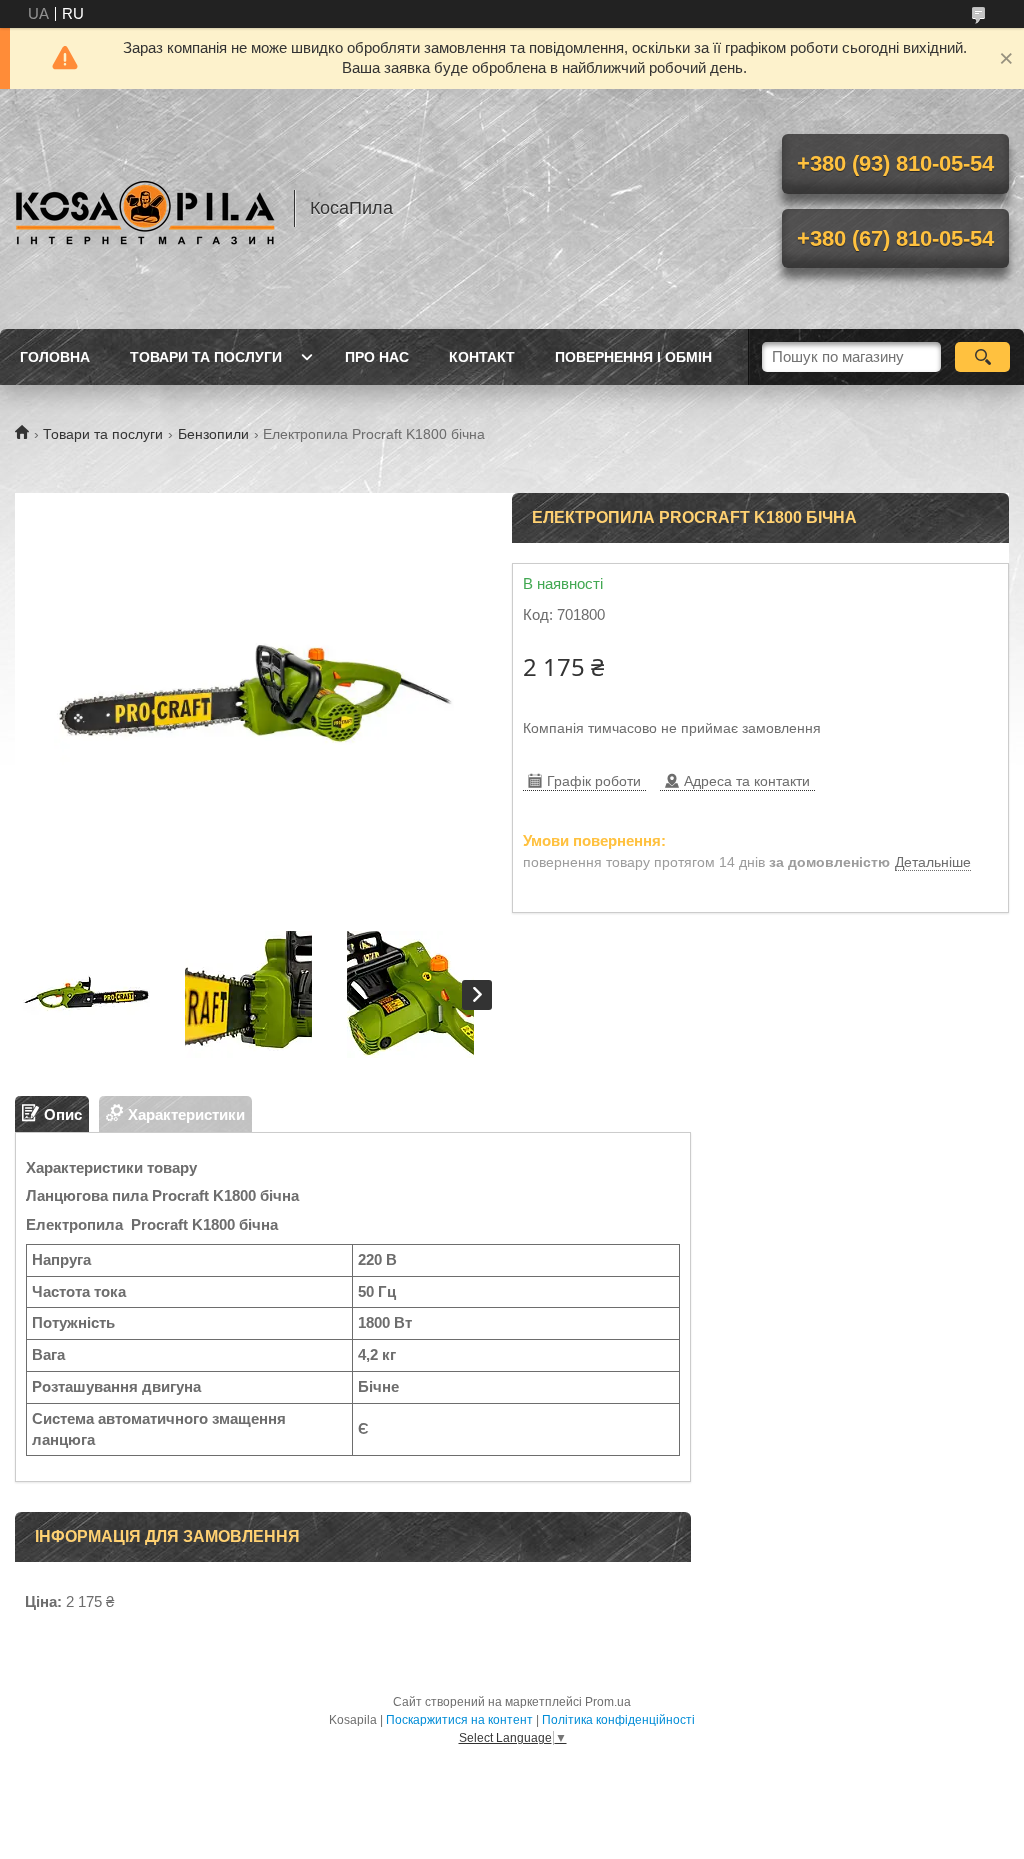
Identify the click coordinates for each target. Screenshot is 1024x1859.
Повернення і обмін (633, 357)
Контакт (482, 357)
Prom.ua (608, 1702)
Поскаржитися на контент (459, 1720)
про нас (377, 357)
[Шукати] (982, 357)
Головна (55, 357)
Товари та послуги (206, 357)
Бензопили (213, 434)
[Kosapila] (145, 209)
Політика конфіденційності (618, 1720)
